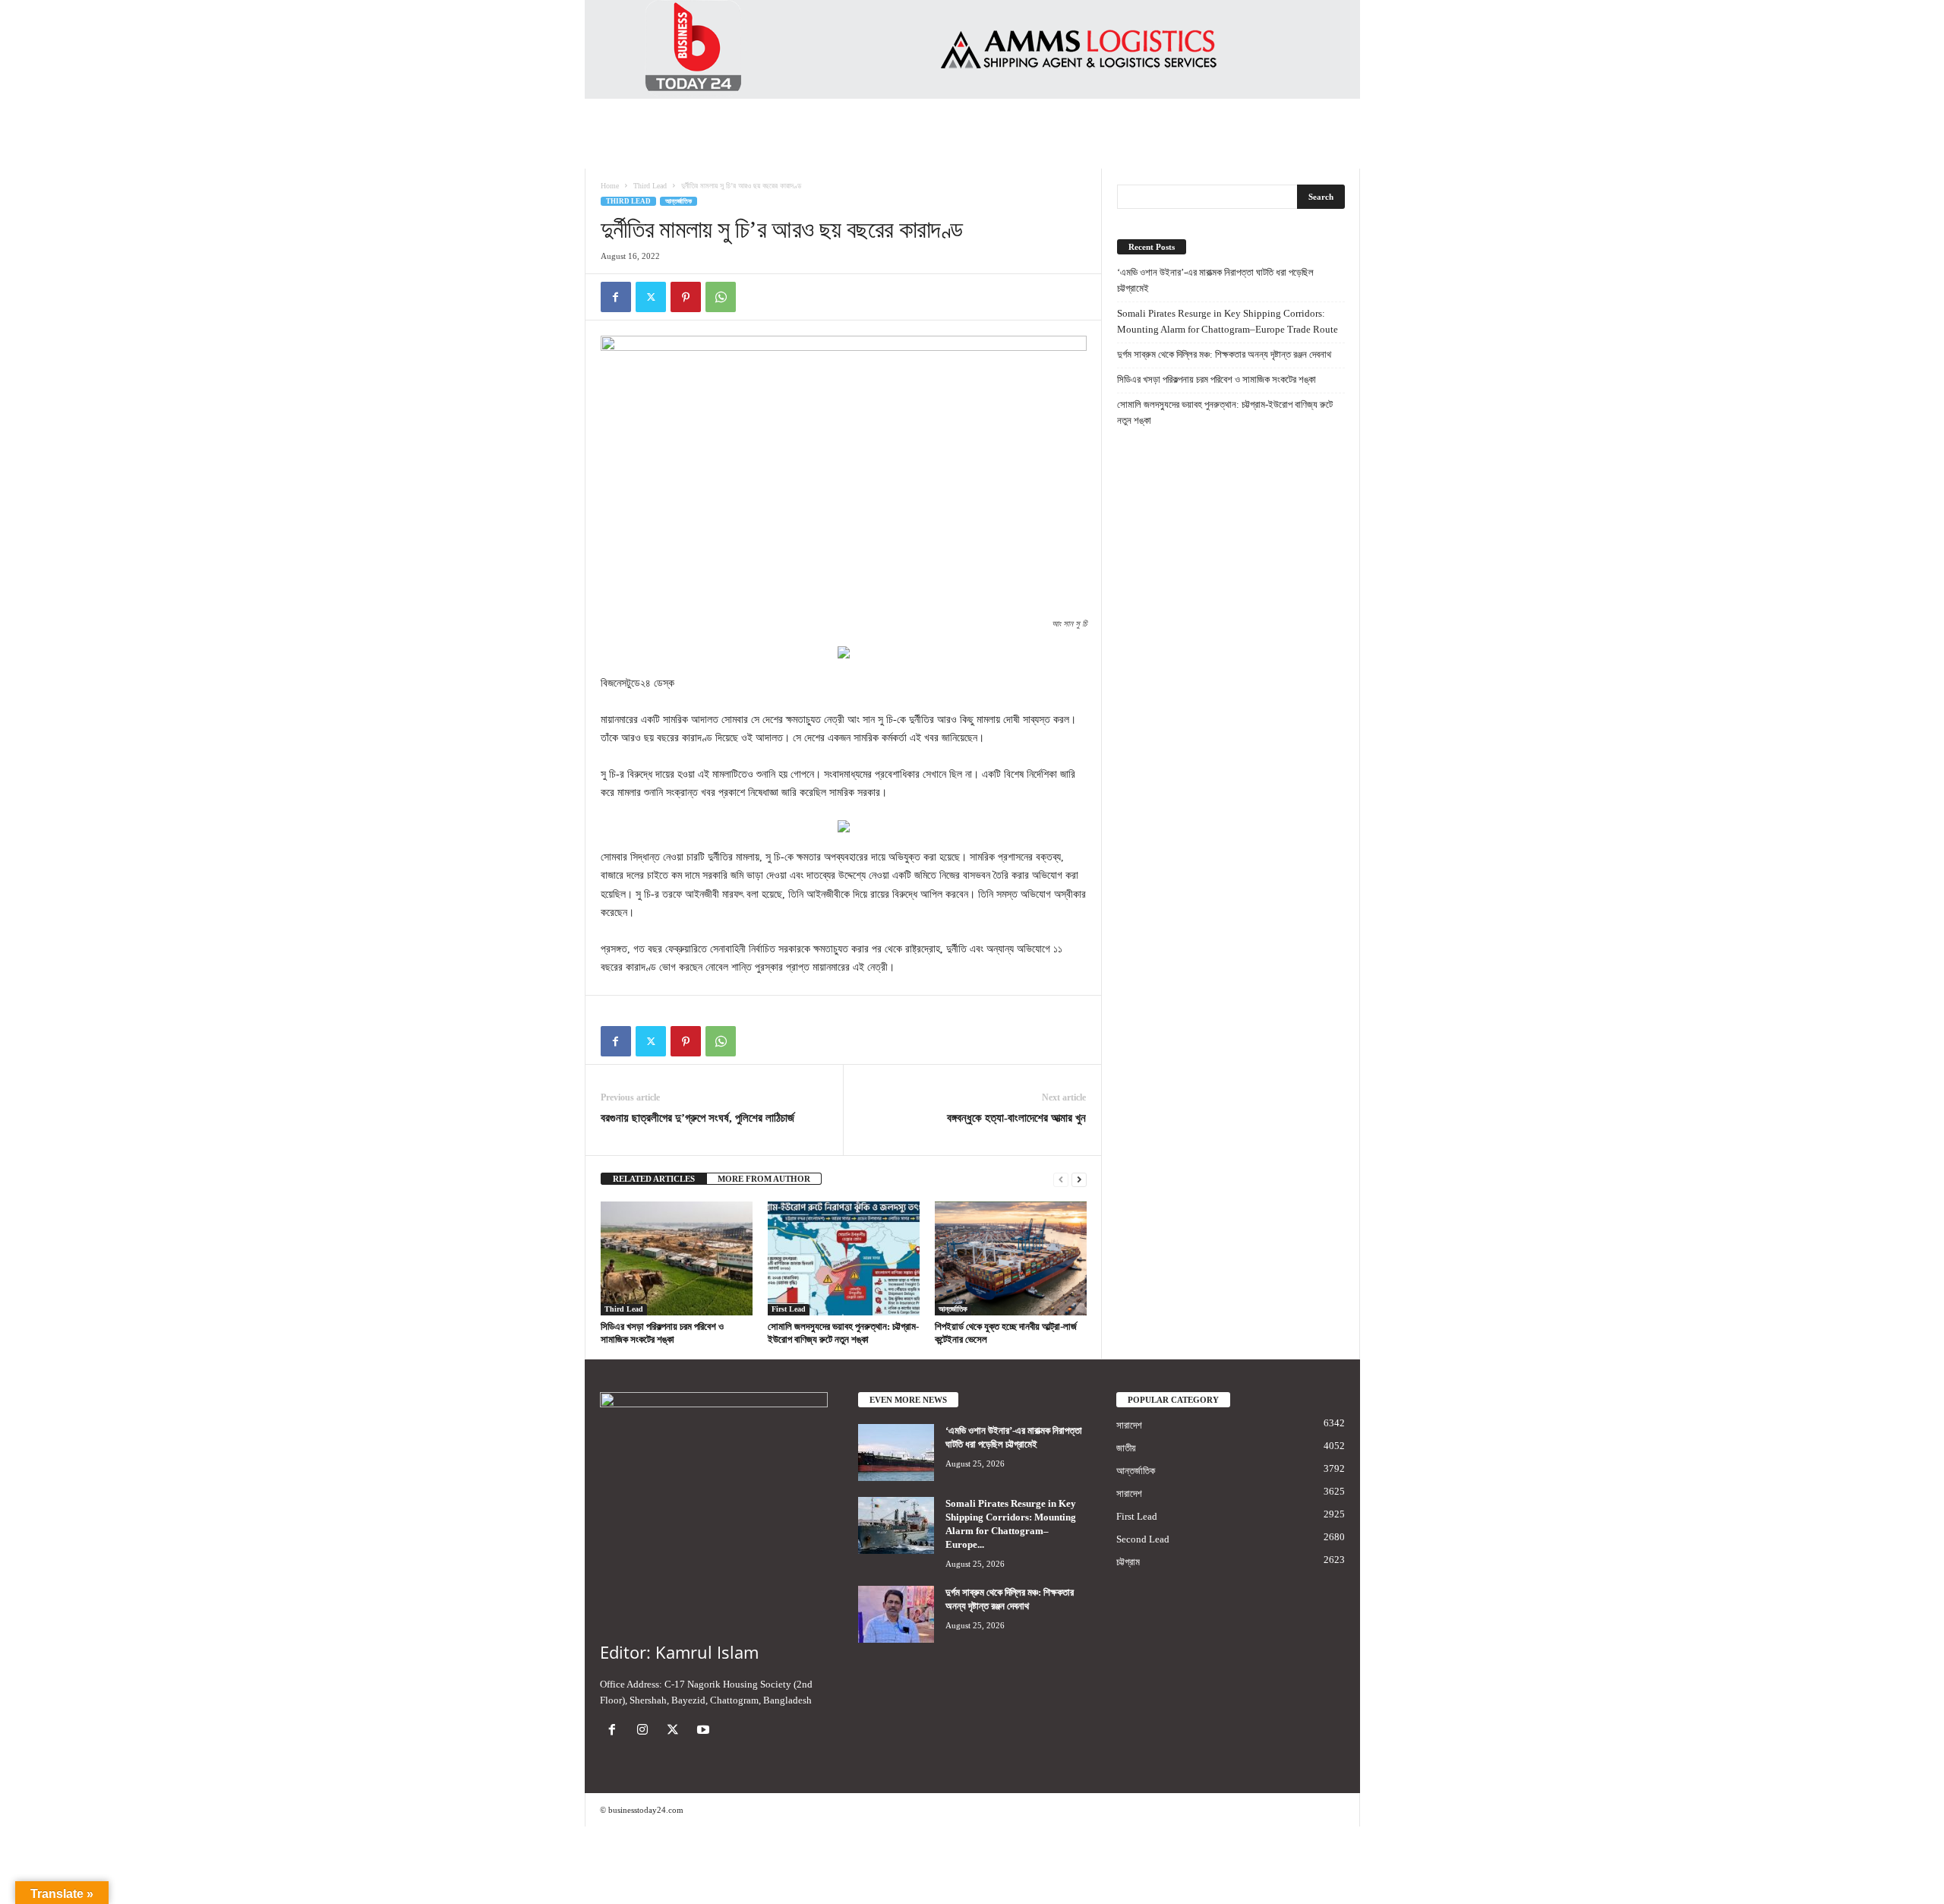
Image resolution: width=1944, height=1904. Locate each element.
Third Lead (650, 186)
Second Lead (1143, 1539)
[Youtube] (705, 1731)
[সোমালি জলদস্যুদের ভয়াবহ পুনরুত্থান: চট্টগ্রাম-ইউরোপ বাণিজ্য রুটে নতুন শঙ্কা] (844, 1258)
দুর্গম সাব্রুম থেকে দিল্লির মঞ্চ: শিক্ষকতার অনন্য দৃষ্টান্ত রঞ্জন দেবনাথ (1224, 354)
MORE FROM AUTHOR (764, 1179)
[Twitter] (651, 297)
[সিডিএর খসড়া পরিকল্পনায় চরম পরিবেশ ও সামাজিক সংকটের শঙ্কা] (677, 1258)
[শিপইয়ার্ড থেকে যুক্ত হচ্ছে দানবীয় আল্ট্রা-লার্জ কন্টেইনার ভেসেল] (1011, 1258)
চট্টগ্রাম (1128, 1562)
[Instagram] (645, 1731)
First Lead (789, 1309)
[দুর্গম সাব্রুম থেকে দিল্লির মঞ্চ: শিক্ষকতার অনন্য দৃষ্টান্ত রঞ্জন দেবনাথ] (896, 1614)
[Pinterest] (686, 297)
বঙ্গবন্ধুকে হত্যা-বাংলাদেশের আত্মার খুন (1016, 1118)
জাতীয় (1126, 1448)
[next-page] (1079, 1179)
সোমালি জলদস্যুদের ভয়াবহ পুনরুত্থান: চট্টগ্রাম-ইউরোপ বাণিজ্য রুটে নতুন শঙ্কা (1225, 412)
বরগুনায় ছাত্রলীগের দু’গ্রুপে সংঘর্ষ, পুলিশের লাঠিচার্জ (697, 1118)
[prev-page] (1061, 1179)
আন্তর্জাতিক (679, 201)
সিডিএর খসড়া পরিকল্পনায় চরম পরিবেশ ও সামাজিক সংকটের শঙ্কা (1217, 379)
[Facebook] (616, 297)
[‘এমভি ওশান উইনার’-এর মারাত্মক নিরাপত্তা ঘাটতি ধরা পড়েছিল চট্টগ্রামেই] (896, 1452)
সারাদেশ (1129, 1425)
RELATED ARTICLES (654, 1179)
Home (610, 186)
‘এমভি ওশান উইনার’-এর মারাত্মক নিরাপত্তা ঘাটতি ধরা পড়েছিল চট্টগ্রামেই (1215, 280)
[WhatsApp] (721, 297)
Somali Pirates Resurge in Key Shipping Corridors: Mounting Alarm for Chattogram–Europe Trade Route (1228, 321)
